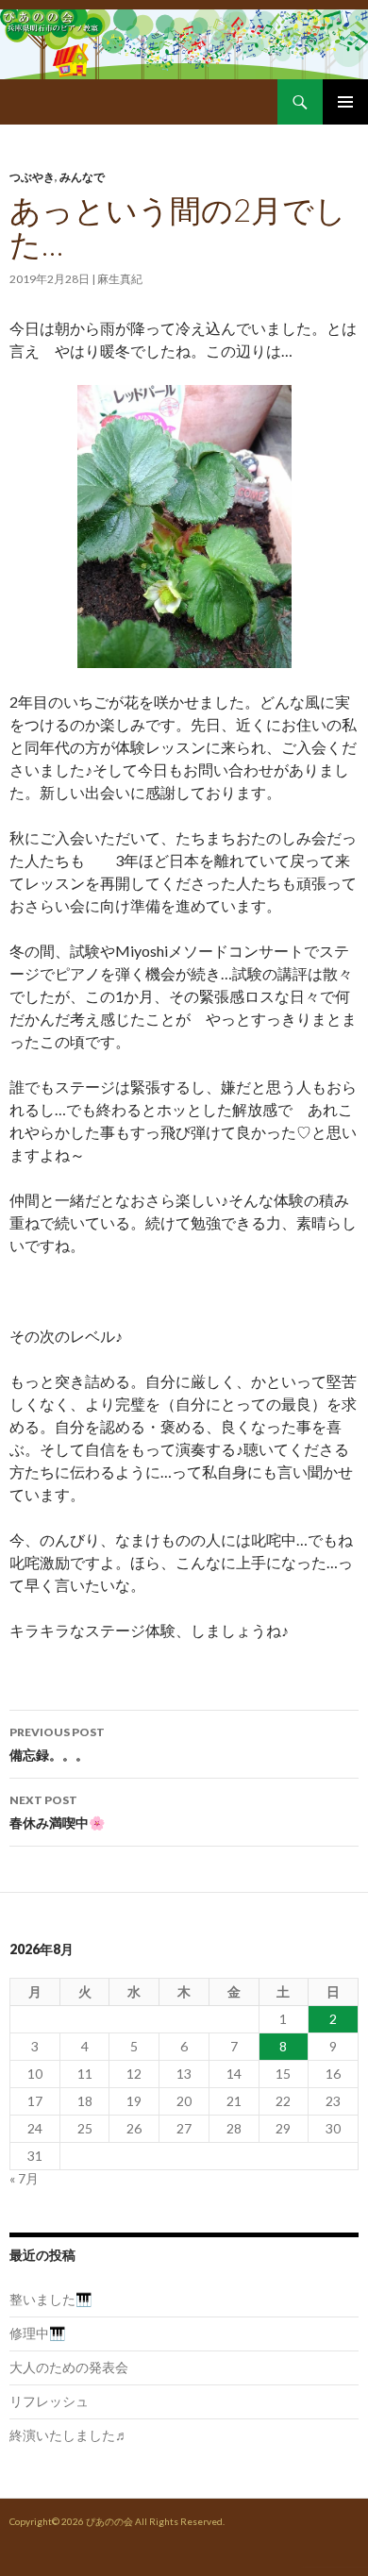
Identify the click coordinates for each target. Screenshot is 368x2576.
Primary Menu (345, 102)
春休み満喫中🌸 (57, 1812)
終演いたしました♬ (69, 2435)
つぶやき (32, 177)
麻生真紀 (120, 279)
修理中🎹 (37, 2333)
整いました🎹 (50, 2299)
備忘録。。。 (57, 1744)
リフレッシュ (49, 2401)
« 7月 (24, 2178)
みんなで (82, 177)
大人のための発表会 (69, 2367)
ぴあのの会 (109, 2521)
